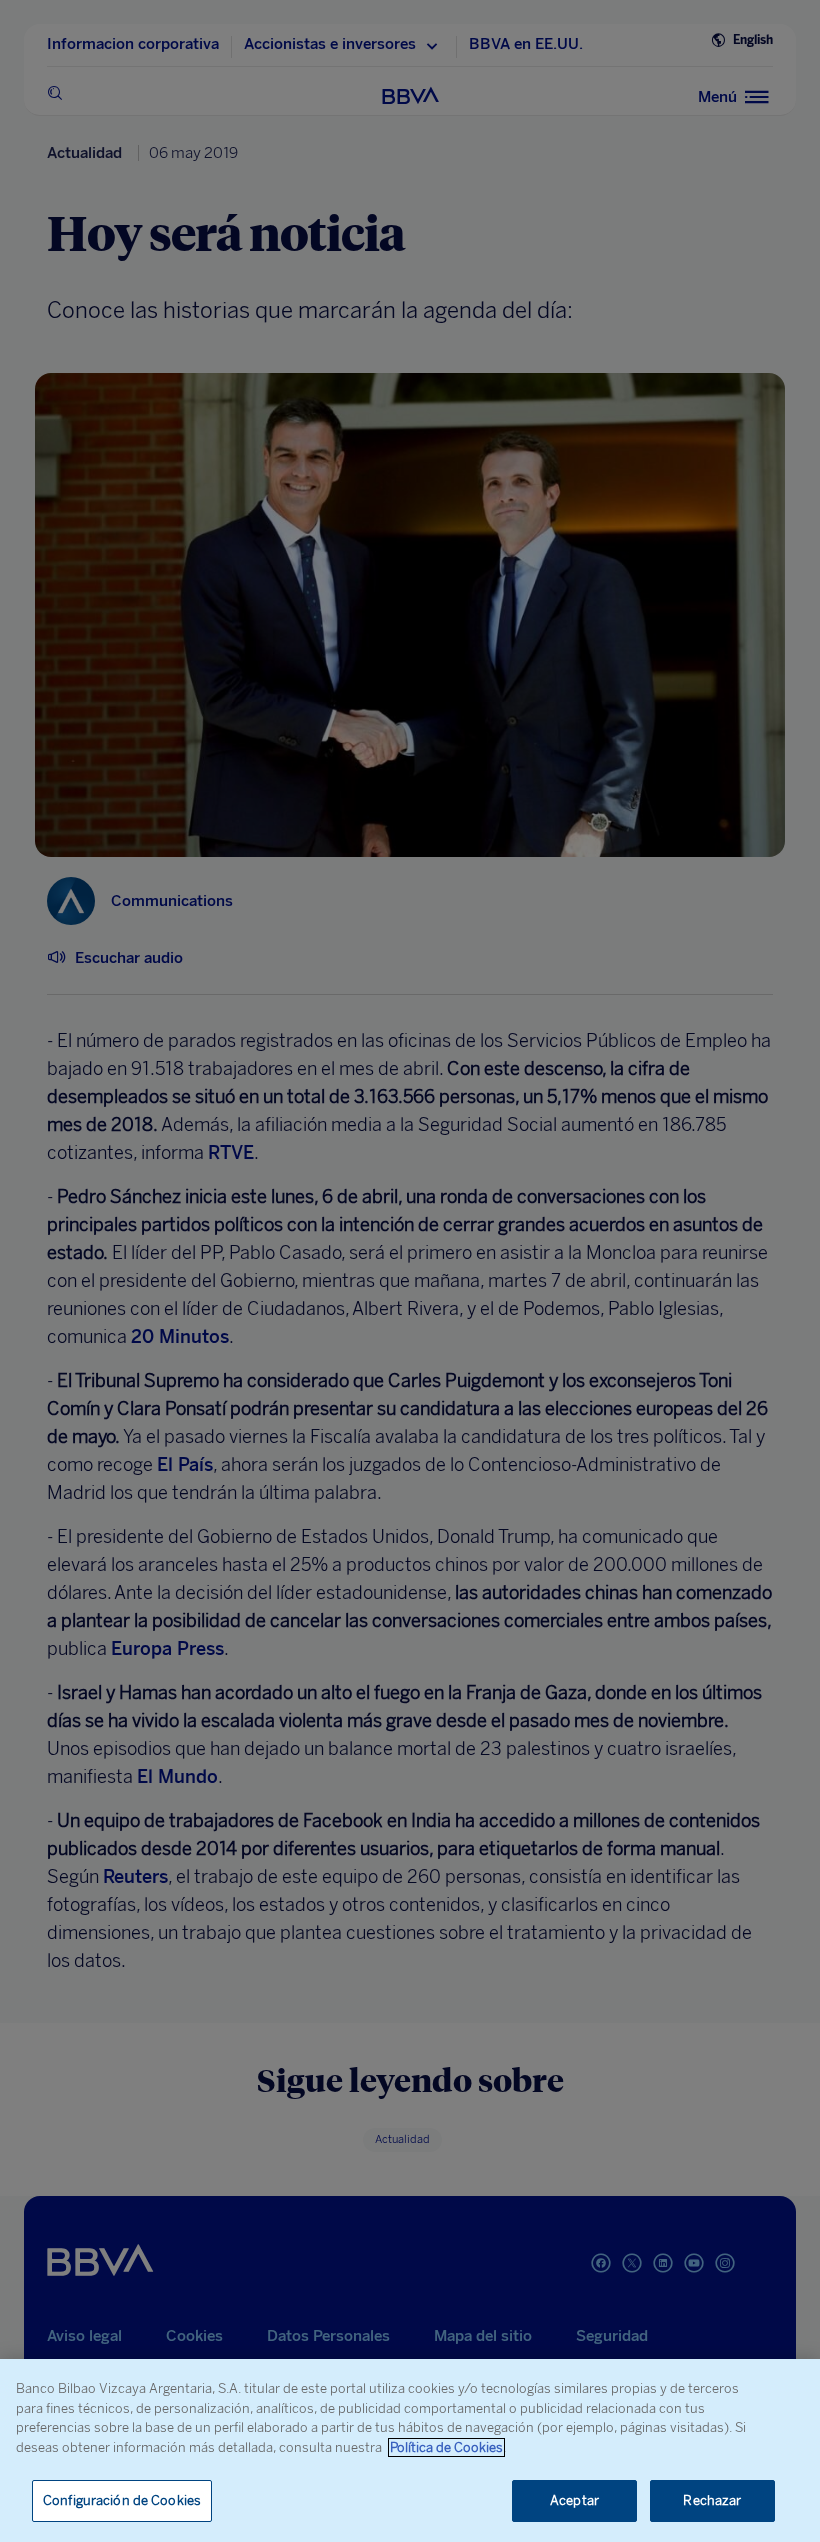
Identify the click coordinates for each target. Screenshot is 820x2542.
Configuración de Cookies (122, 2500)
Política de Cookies (446, 2447)
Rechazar (712, 2500)
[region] (410, 2450)
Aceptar (574, 2500)
